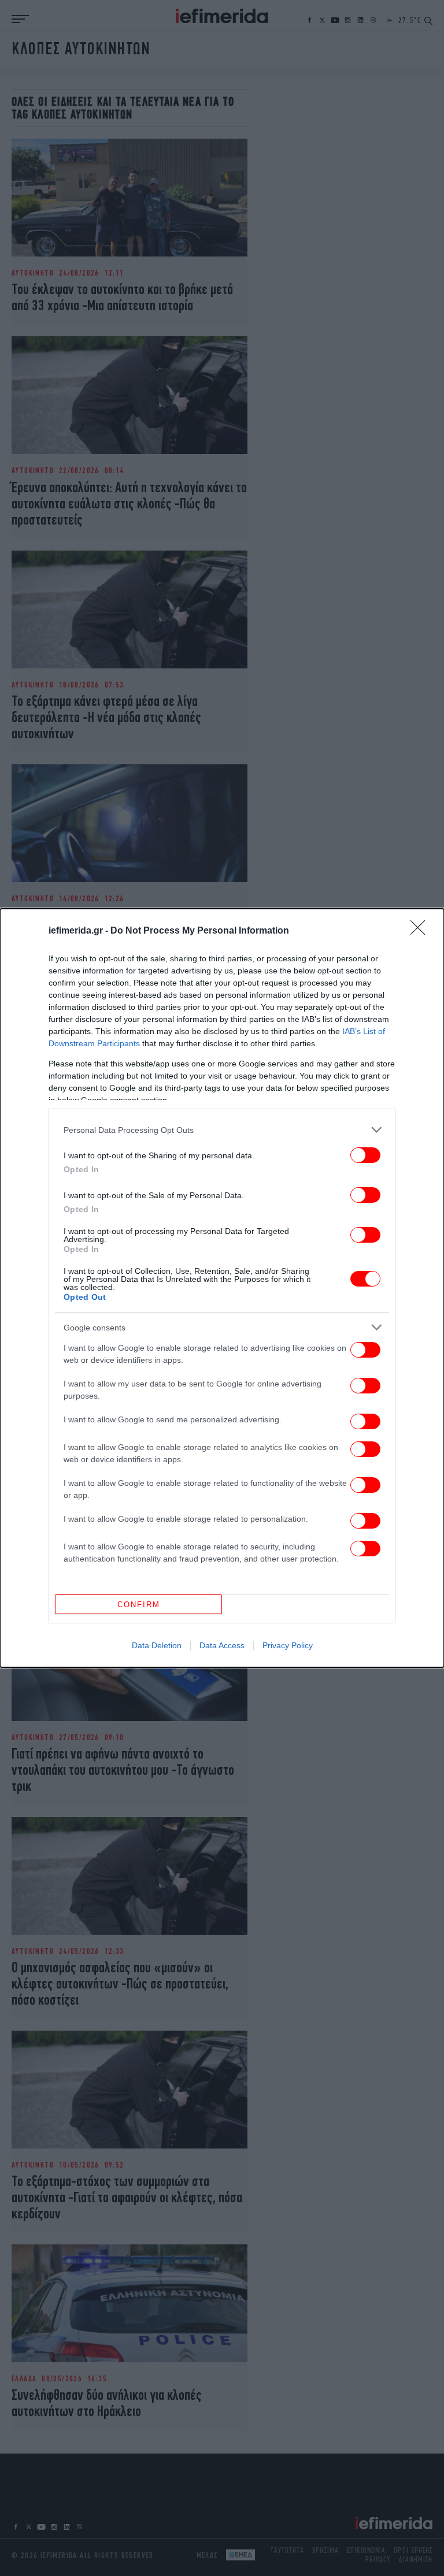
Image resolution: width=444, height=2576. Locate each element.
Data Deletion (157, 1645)
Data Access (222, 1645)
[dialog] (222, 1288)
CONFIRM (139, 1605)
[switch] (365, 1155)
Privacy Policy (288, 1645)
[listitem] (222, 1130)
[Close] (421, 931)
